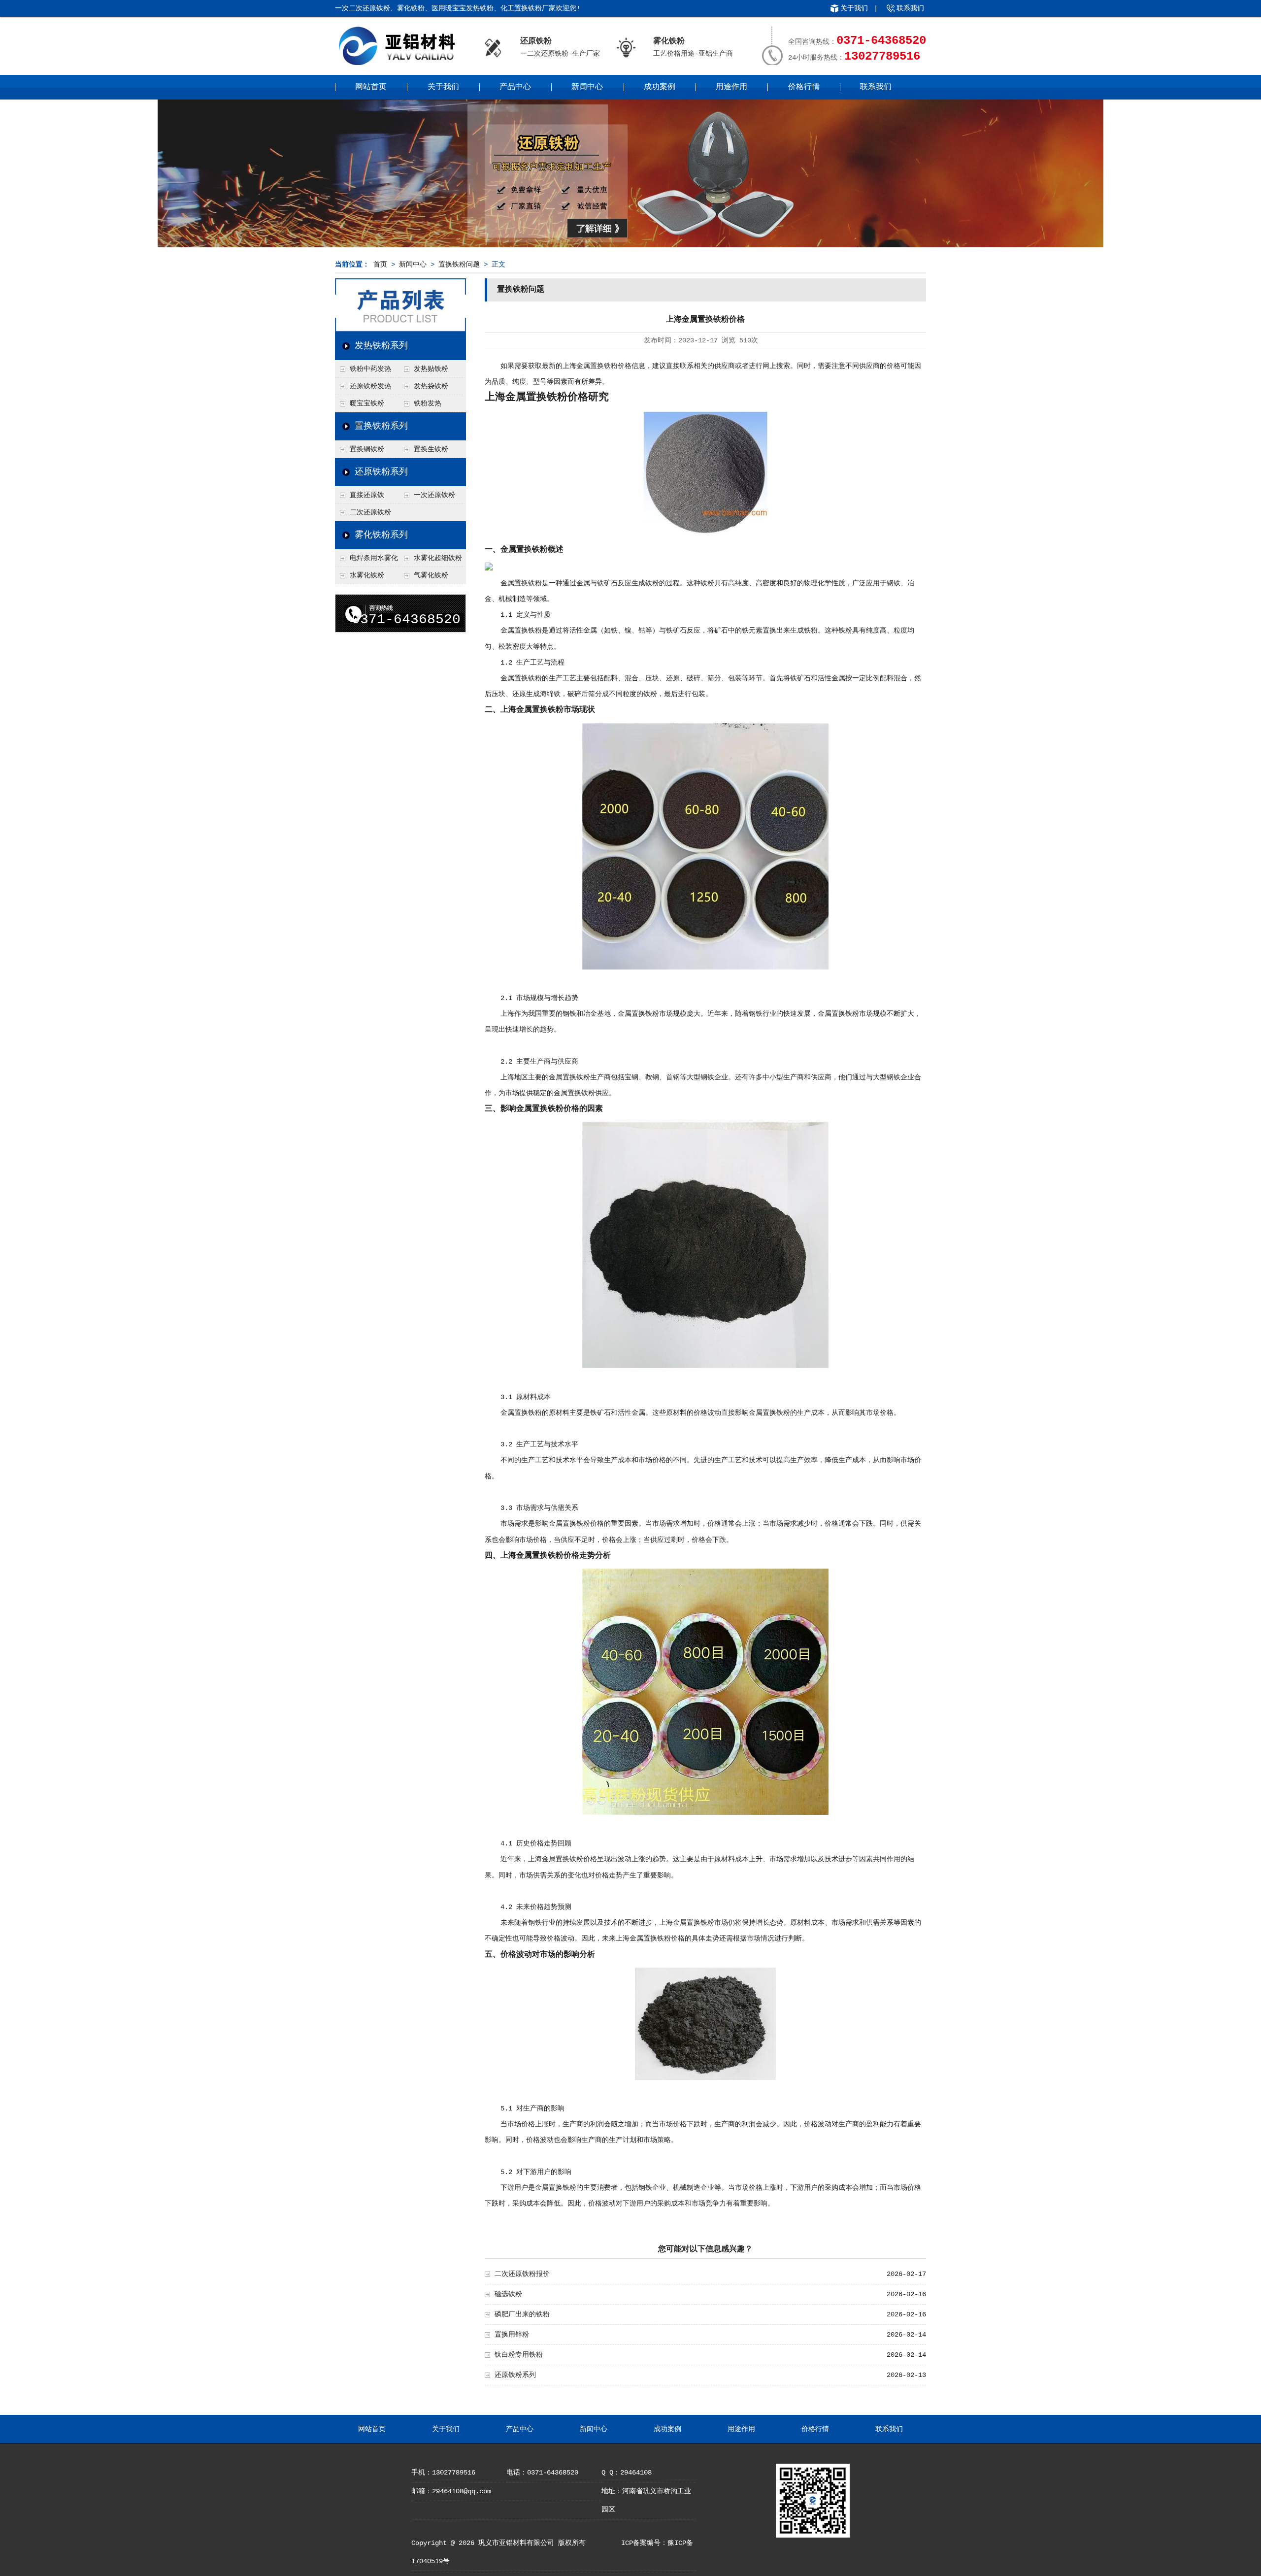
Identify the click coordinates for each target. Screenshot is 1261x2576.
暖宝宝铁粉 (367, 403)
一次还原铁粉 (434, 495)
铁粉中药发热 (370, 369)
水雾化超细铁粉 (438, 558)
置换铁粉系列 (381, 426)
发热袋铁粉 (431, 386)
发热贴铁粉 (431, 369)
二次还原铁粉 (370, 512)
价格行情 (804, 87)
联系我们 (910, 8)
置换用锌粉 (512, 2335)
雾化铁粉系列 (381, 535)
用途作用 (731, 87)
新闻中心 (587, 87)
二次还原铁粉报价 (522, 2274)
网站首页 (371, 87)
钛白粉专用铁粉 (519, 2355)
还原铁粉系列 (381, 472)
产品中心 (515, 87)
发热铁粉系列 (381, 346)
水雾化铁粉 (367, 575)
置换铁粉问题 (459, 265)
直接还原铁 (367, 495)
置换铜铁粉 (367, 449)
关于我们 (854, 8)
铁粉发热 (428, 403)
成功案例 (660, 87)
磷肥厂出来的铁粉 (522, 2314)
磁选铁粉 (508, 2294)
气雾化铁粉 (431, 575)
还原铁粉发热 (370, 386)
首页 (380, 265)
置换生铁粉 (431, 449)
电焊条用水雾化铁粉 (366, 561)
